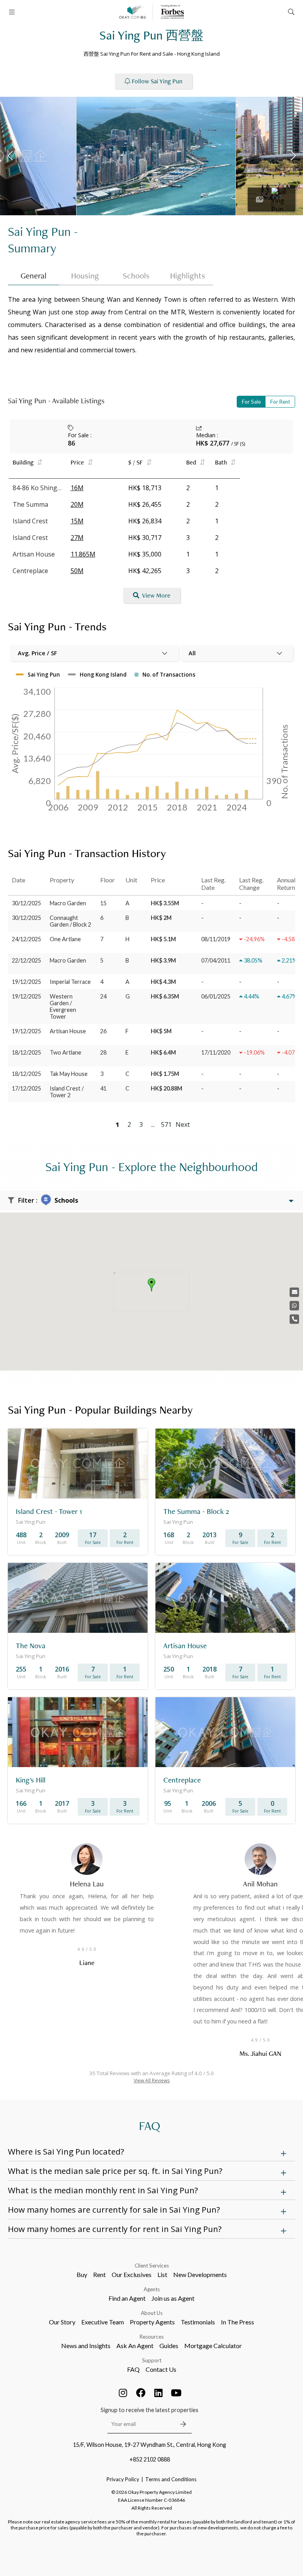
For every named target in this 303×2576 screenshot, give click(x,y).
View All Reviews (152, 2081)
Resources (152, 2337)
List (162, 2274)
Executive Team (103, 2322)
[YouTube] (176, 2393)
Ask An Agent (135, 2346)
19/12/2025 (26, 982)
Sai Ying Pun (39, 231)
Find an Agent (127, 2298)
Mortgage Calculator (213, 2346)
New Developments (200, 2274)
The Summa (30, 504)
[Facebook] (141, 2393)
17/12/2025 (26, 1088)
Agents (152, 2289)
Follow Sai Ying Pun (157, 81)
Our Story (62, 2322)
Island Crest (30, 521)
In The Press (238, 2322)
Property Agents (152, 2322)
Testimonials (198, 2322)
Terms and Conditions (171, 2479)
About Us (152, 2313)
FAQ (133, 2369)
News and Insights (86, 2346)
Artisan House (34, 554)
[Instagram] (123, 2393)
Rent (99, 2274)
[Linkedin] (159, 2393)
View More (156, 595)
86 (71, 443)
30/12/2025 (26, 903)
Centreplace (30, 571)
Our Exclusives (132, 2274)
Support (152, 2360)
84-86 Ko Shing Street (38, 488)
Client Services (152, 2266)
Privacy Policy (123, 2479)
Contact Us (161, 2369)
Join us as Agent (173, 2298)
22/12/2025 (26, 960)
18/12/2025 (26, 1052)
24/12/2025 (26, 939)
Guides (169, 2346)
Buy (82, 2274)
